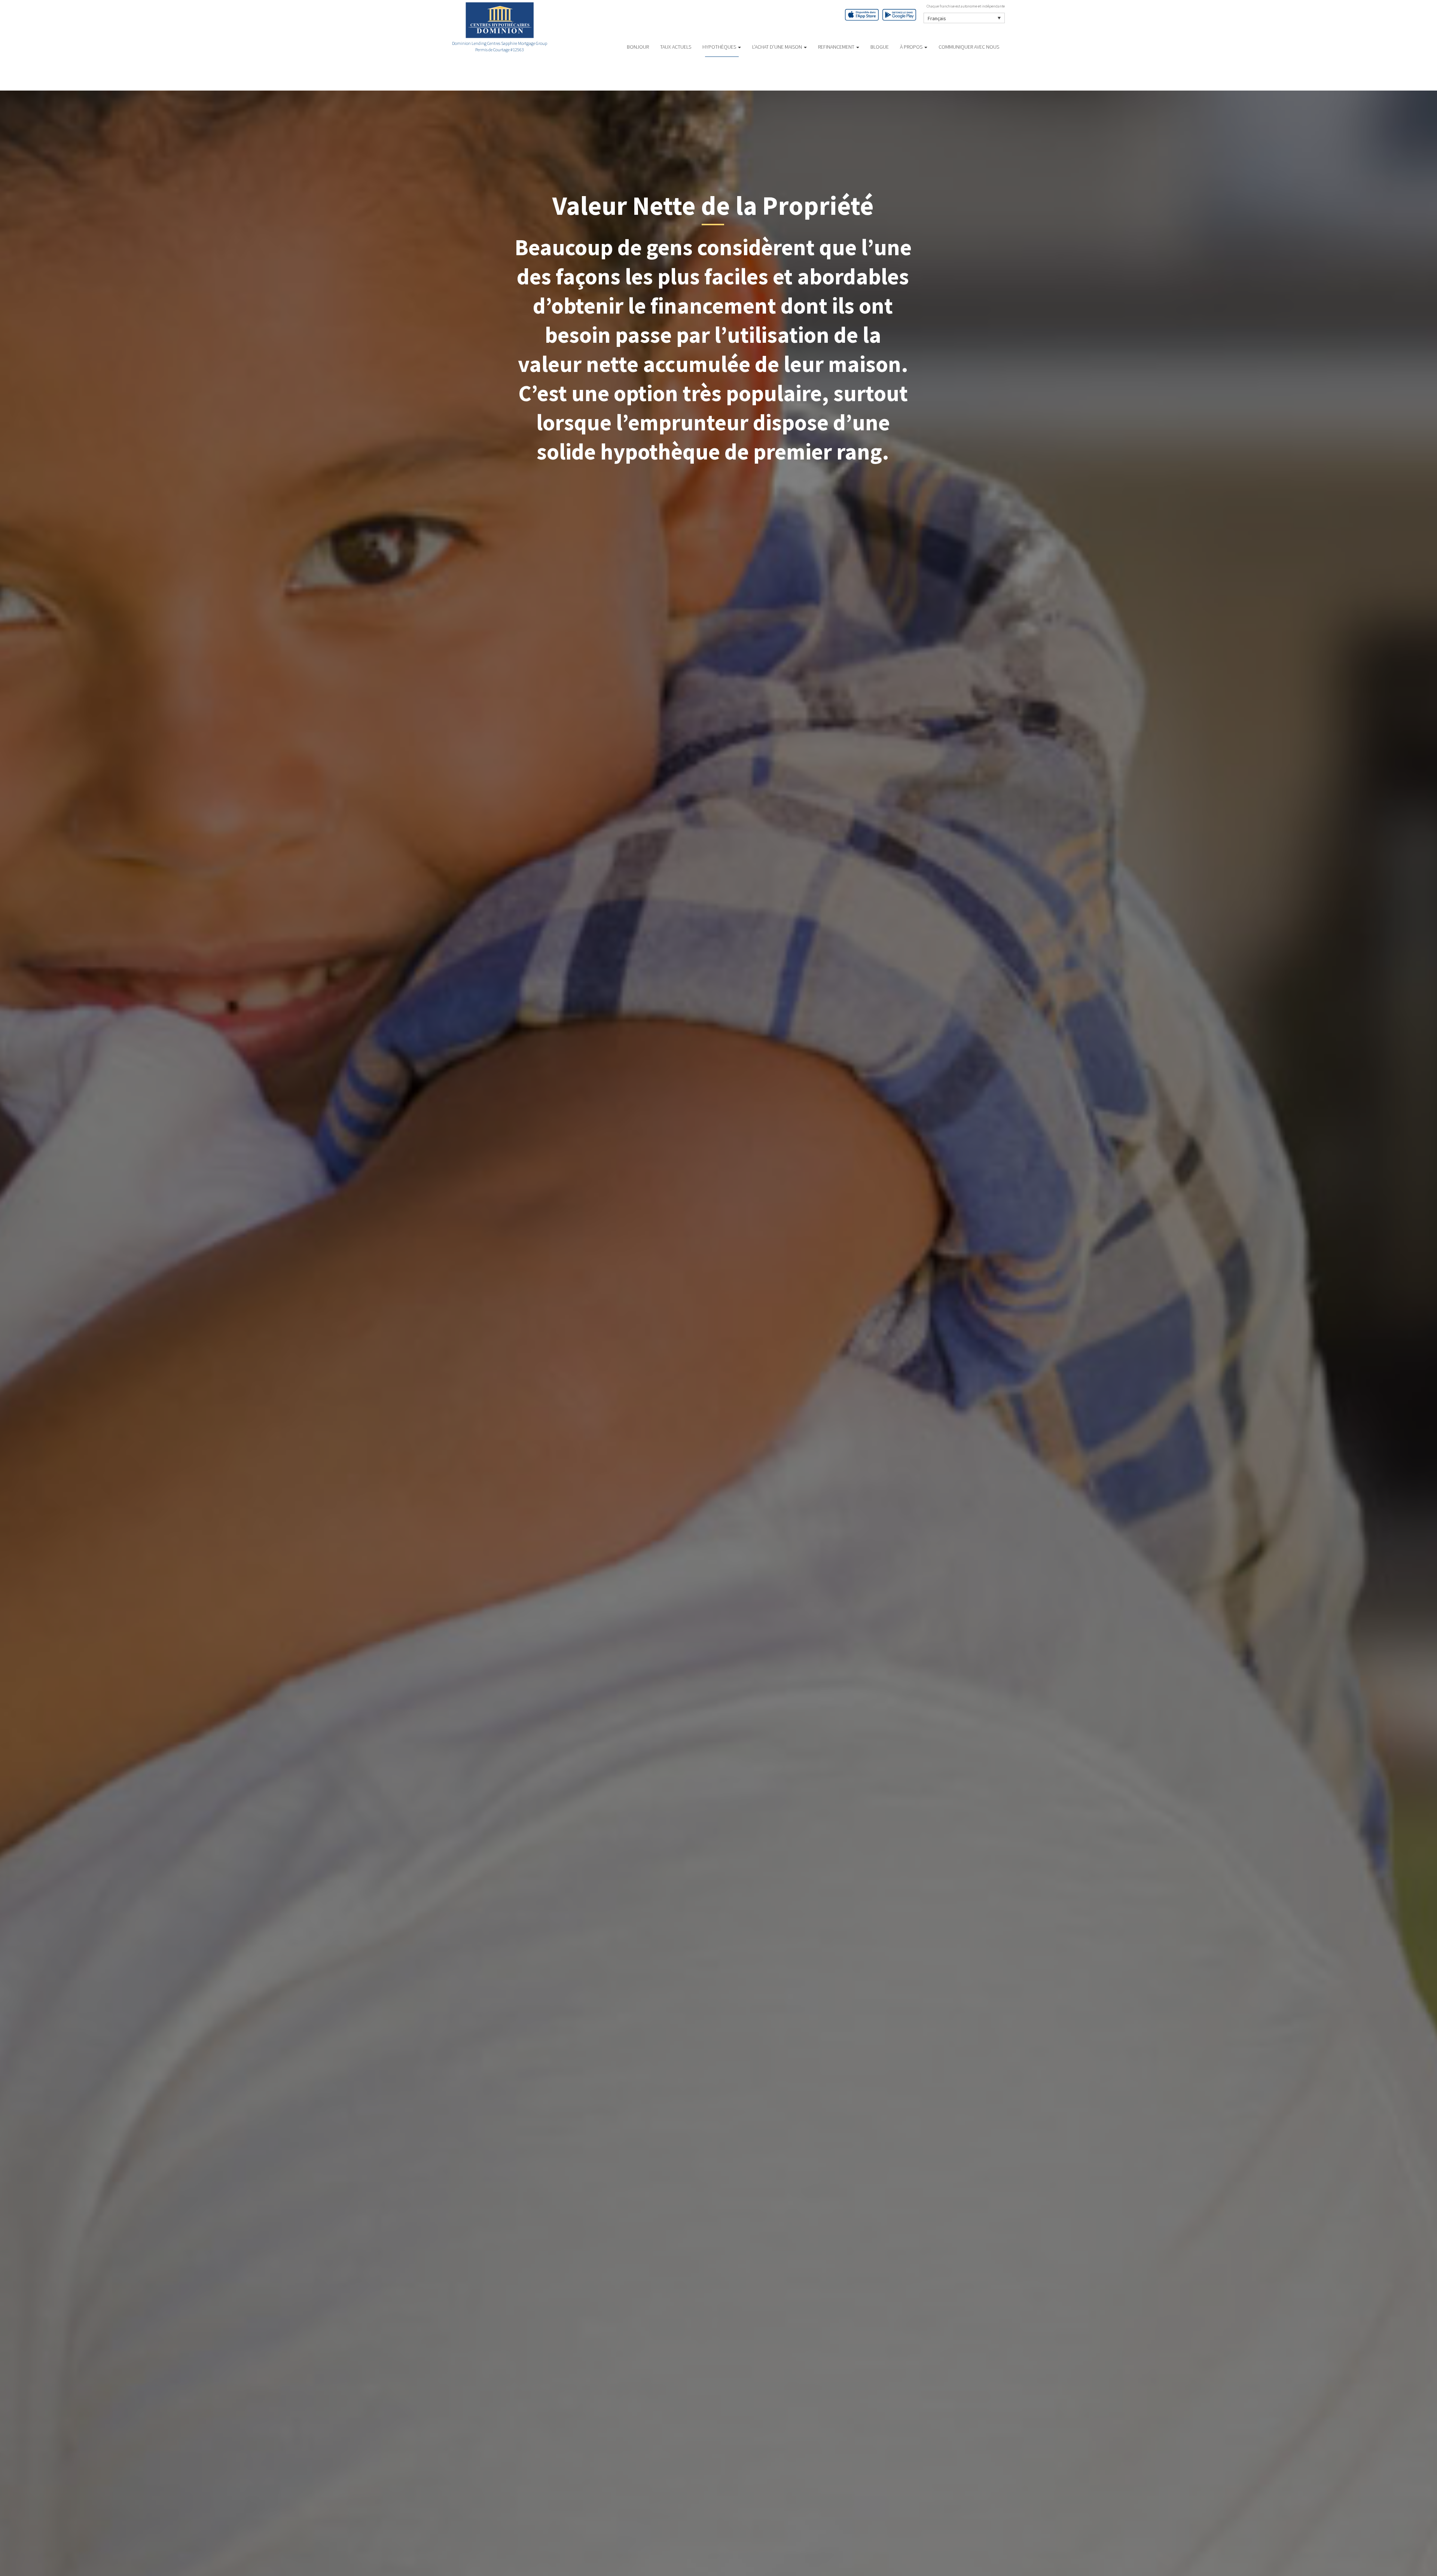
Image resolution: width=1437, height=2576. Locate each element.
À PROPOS (912, 47)
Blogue (880, 47)
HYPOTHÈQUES (720, 47)
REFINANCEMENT (837, 47)
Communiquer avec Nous (969, 47)
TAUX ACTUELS (676, 47)
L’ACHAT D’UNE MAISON (778, 47)
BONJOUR (638, 47)
